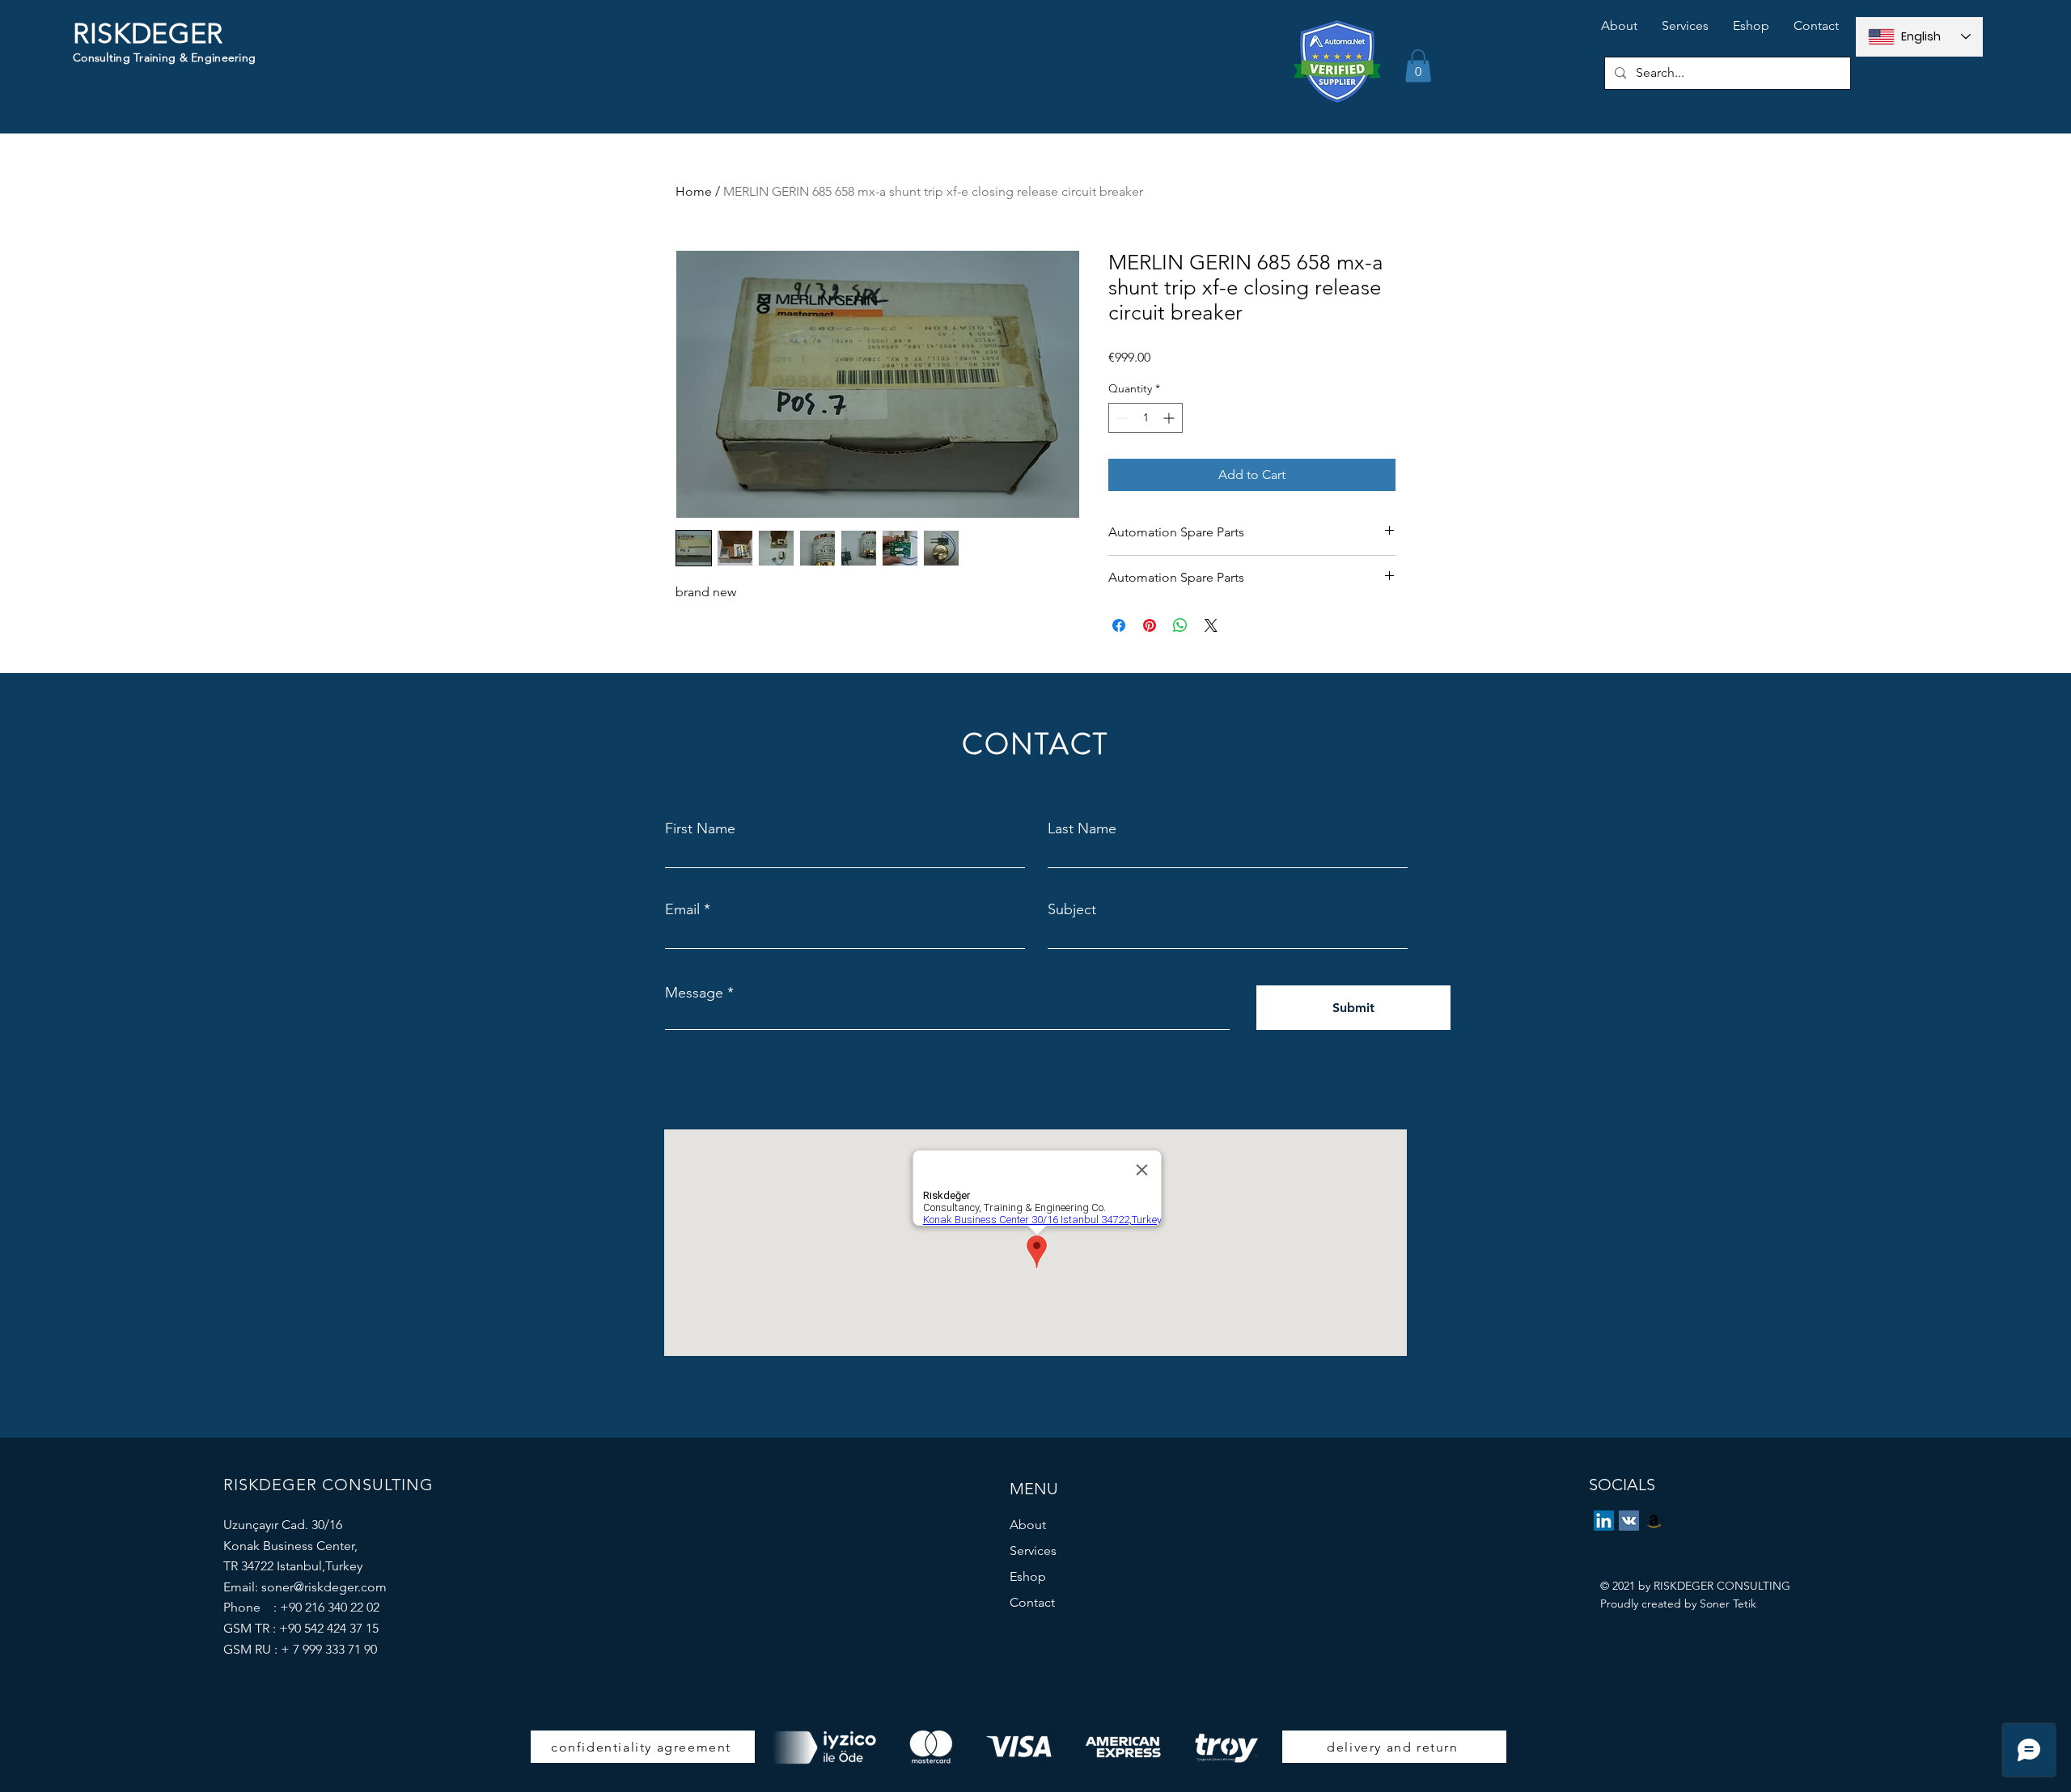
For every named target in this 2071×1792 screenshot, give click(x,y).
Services (1033, 1551)
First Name (700, 828)
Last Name (1082, 828)
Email (682, 909)
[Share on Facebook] (1119, 625)
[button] (1418, 66)
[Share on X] (1211, 625)
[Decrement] (1121, 418)
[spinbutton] (1146, 418)
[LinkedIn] (1604, 1521)
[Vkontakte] (1629, 1521)
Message (694, 993)
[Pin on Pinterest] (1150, 625)
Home (694, 191)
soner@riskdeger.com (324, 1587)
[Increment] (1170, 418)
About (1028, 1525)
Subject (1072, 909)
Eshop (1028, 1576)
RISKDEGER (148, 34)
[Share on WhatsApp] (1180, 625)
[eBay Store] (1654, 1521)
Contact (1032, 1602)
